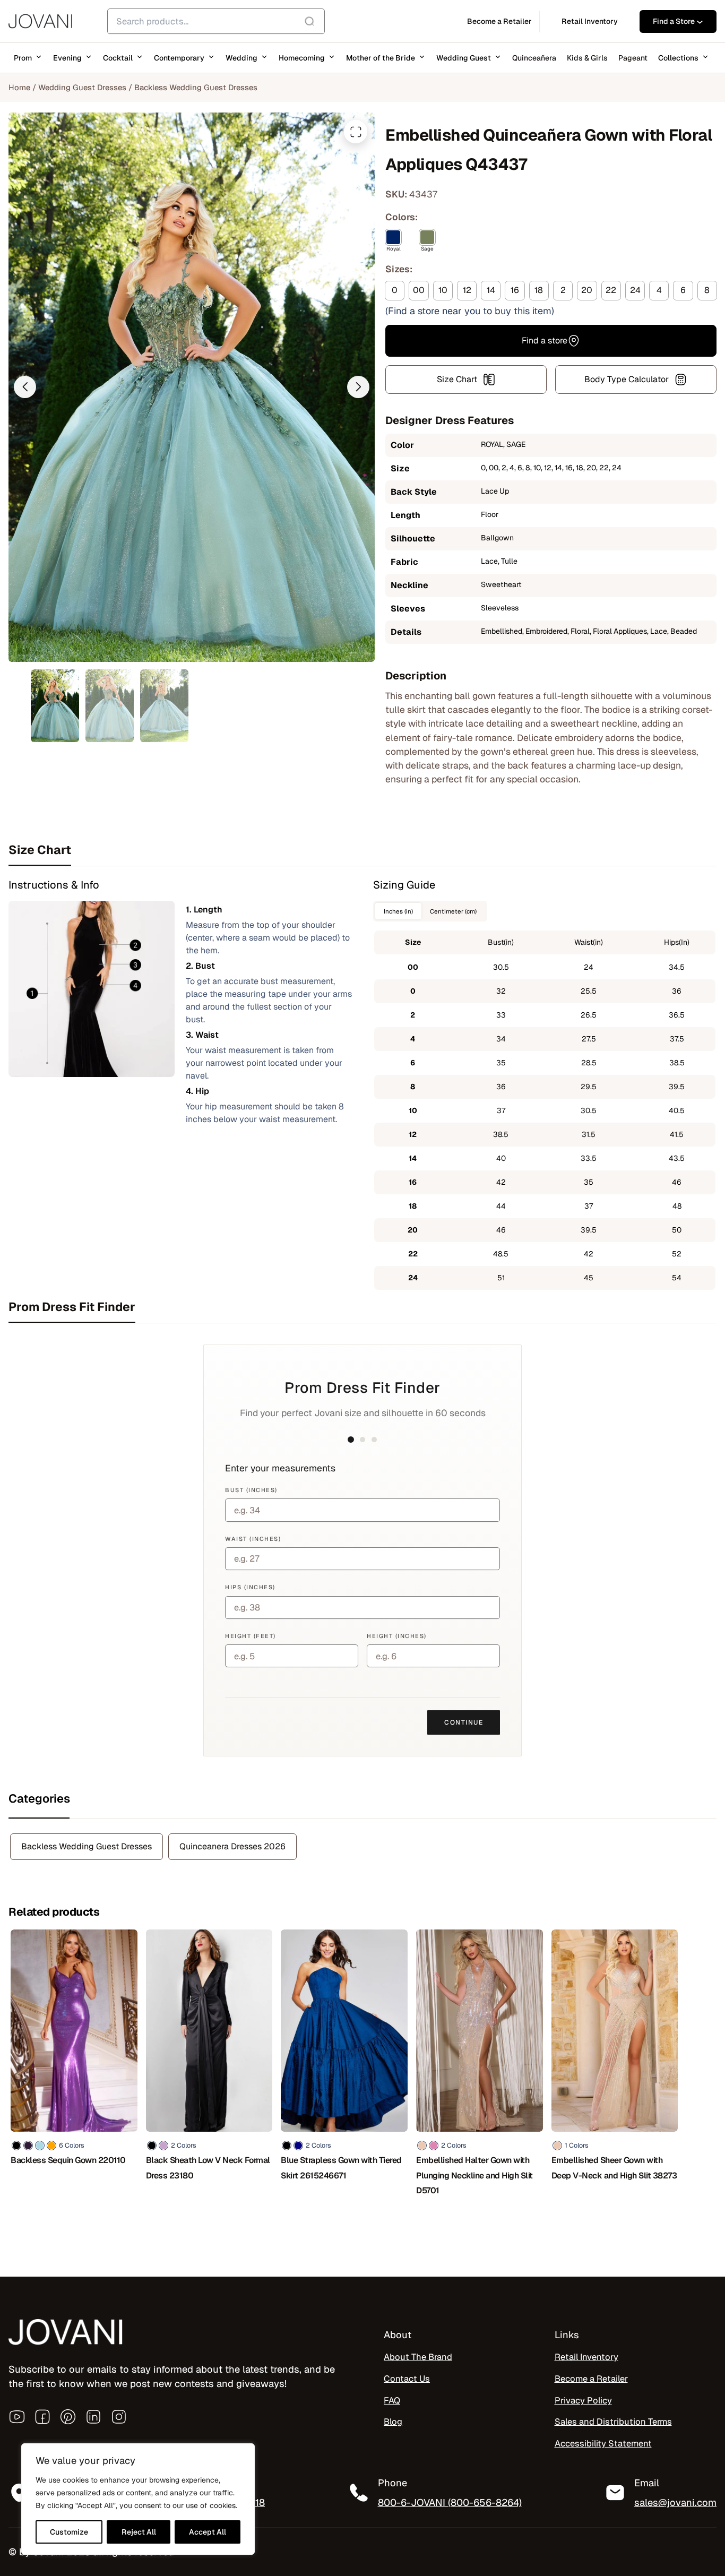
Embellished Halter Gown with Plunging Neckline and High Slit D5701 (474, 2175)
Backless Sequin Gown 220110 (68, 2160)
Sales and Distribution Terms (613, 2422)
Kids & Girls (587, 58)
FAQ (392, 2400)
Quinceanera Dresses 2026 (232, 1846)
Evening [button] (67, 58)
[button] (25, 387)
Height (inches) (397, 1636)
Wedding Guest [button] (464, 58)
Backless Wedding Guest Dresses (196, 87)
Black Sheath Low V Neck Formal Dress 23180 (208, 2168)
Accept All (208, 2532)
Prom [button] (23, 58)
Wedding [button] (241, 58)
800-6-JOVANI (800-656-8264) (450, 2502)
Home (19, 87)
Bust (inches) (251, 1490)
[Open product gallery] (356, 132)
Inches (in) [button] (398, 911)
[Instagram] (119, 2417)
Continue (464, 1722)
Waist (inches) (253, 1539)
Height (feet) (251, 1636)
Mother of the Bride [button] (381, 58)
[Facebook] (42, 2417)
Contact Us (407, 2379)
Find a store (545, 341)
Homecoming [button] (302, 58)
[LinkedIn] (93, 2417)
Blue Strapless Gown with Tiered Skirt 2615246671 (341, 2168)
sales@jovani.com (675, 2502)
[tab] (362, 850)
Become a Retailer (591, 2379)
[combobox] (216, 21)
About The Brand (418, 2357)
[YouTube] (17, 2417)
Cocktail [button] (118, 58)
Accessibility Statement (603, 2443)
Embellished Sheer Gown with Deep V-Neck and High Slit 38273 (614, 2168)
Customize (69, 2532)
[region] (138, 2499)
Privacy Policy (583, 2400)
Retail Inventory (586, 2357)
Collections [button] (678, 58)
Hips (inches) (250, 1587)
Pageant (633, 58)
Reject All (139, 2532)
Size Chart (457, 379)
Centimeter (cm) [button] (453, 911)
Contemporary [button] (179, 58)
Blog (393, 2422)
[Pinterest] (68, 2417)
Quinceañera (534, 58)
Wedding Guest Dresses (82, 87)
